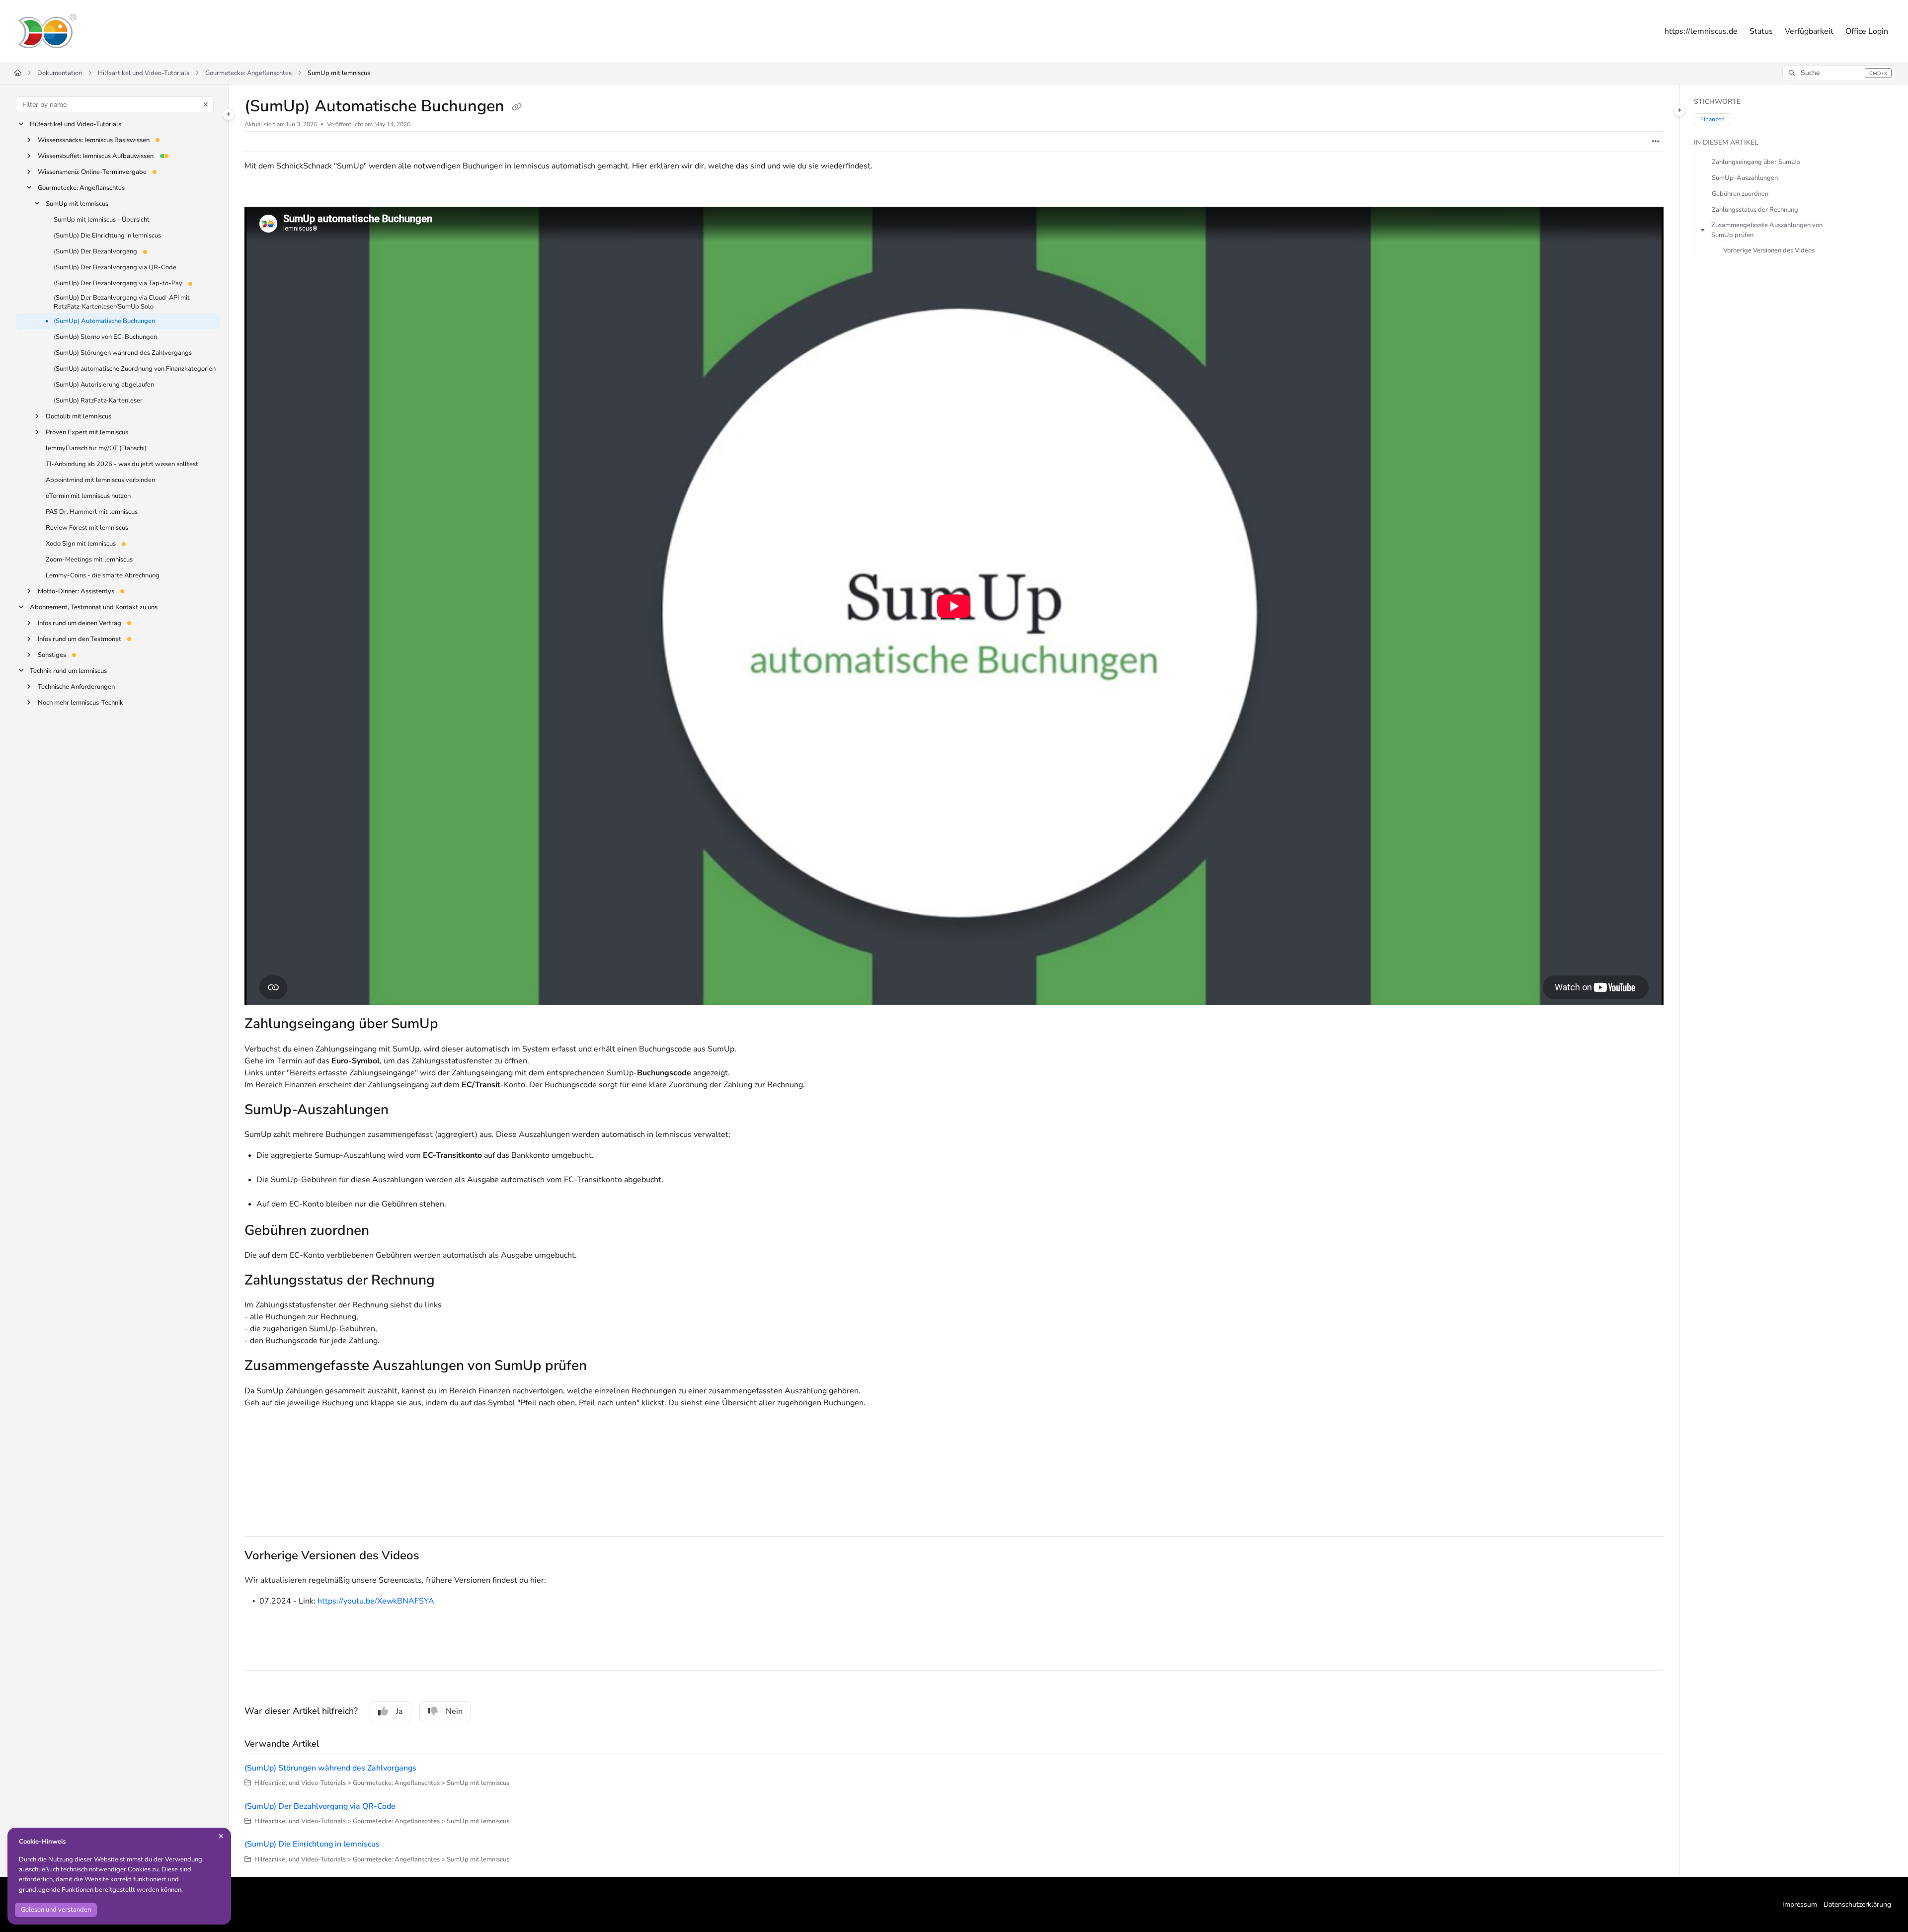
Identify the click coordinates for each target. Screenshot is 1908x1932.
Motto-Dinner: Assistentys (76, 592)
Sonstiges (52, 655)
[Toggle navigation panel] (229, 114)
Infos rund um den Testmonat (79, 640)
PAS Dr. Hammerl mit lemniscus (92, 512)
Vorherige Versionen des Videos (1769, 251)
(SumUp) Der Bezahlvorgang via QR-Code (115, 267)
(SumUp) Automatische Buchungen (104, 322)
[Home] (47, 31)
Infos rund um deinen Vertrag (79, 624)
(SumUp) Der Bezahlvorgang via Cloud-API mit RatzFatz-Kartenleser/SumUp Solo (122, 302)
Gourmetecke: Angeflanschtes (248, 73)
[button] (1839, 73)
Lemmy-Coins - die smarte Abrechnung (103, 576)
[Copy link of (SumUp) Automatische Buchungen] (517, 107)
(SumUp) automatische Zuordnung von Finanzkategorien (135, 369)
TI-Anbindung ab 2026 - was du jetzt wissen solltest (122, 465)
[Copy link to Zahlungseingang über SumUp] (454, 1025)
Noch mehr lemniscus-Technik (80, 703)
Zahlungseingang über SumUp (1756, 162)
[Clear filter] (206, 104)
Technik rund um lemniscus (68, 671)
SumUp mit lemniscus (339, 73)
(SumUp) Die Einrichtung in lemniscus (107, 236)
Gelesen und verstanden (56, 1910)
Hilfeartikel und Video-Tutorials (144, 73)
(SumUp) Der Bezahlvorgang (95, 251)
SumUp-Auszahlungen (1745, 178)
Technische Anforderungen (76, 687)
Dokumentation (60, 73)
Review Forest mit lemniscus (87, 528)
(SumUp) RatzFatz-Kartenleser (98, 401)
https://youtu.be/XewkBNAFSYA (376, 1601)
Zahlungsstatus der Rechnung (1755, 210)
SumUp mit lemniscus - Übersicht (102, 220)
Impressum (1800, 1904)
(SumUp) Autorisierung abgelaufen (104, 385)
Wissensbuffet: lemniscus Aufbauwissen (96, 156)
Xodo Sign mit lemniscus (81, 544)
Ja (399, 1711)
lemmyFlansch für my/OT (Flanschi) (96, 449)
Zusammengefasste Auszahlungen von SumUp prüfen (1767, 230)
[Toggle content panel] (1679, 110)
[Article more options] (1656, 142)
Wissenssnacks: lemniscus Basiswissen (94, 140)
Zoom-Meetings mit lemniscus (89, 560)
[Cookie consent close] (221, 1836)
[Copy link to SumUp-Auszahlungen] (404, 1111)
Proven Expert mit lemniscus (87, 433)
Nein (454, 1711)
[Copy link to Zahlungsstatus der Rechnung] (451, 1281)
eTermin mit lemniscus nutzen (88, 496)
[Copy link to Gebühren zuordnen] (385, 1231)
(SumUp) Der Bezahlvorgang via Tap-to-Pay (118, 283)
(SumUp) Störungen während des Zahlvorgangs (123, 353)
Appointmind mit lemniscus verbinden (100, 481)
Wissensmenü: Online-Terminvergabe (92, 172)
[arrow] (1703, 230)
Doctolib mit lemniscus (79, 417)
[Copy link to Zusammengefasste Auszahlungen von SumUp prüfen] (603, 1367)
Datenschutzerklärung (1857, 1904)
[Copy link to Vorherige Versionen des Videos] (435, 1556)
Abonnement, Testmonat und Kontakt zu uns (94, 608)
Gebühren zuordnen (1740, 194)
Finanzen (1712, 119)
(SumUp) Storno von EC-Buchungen (105, 337)
